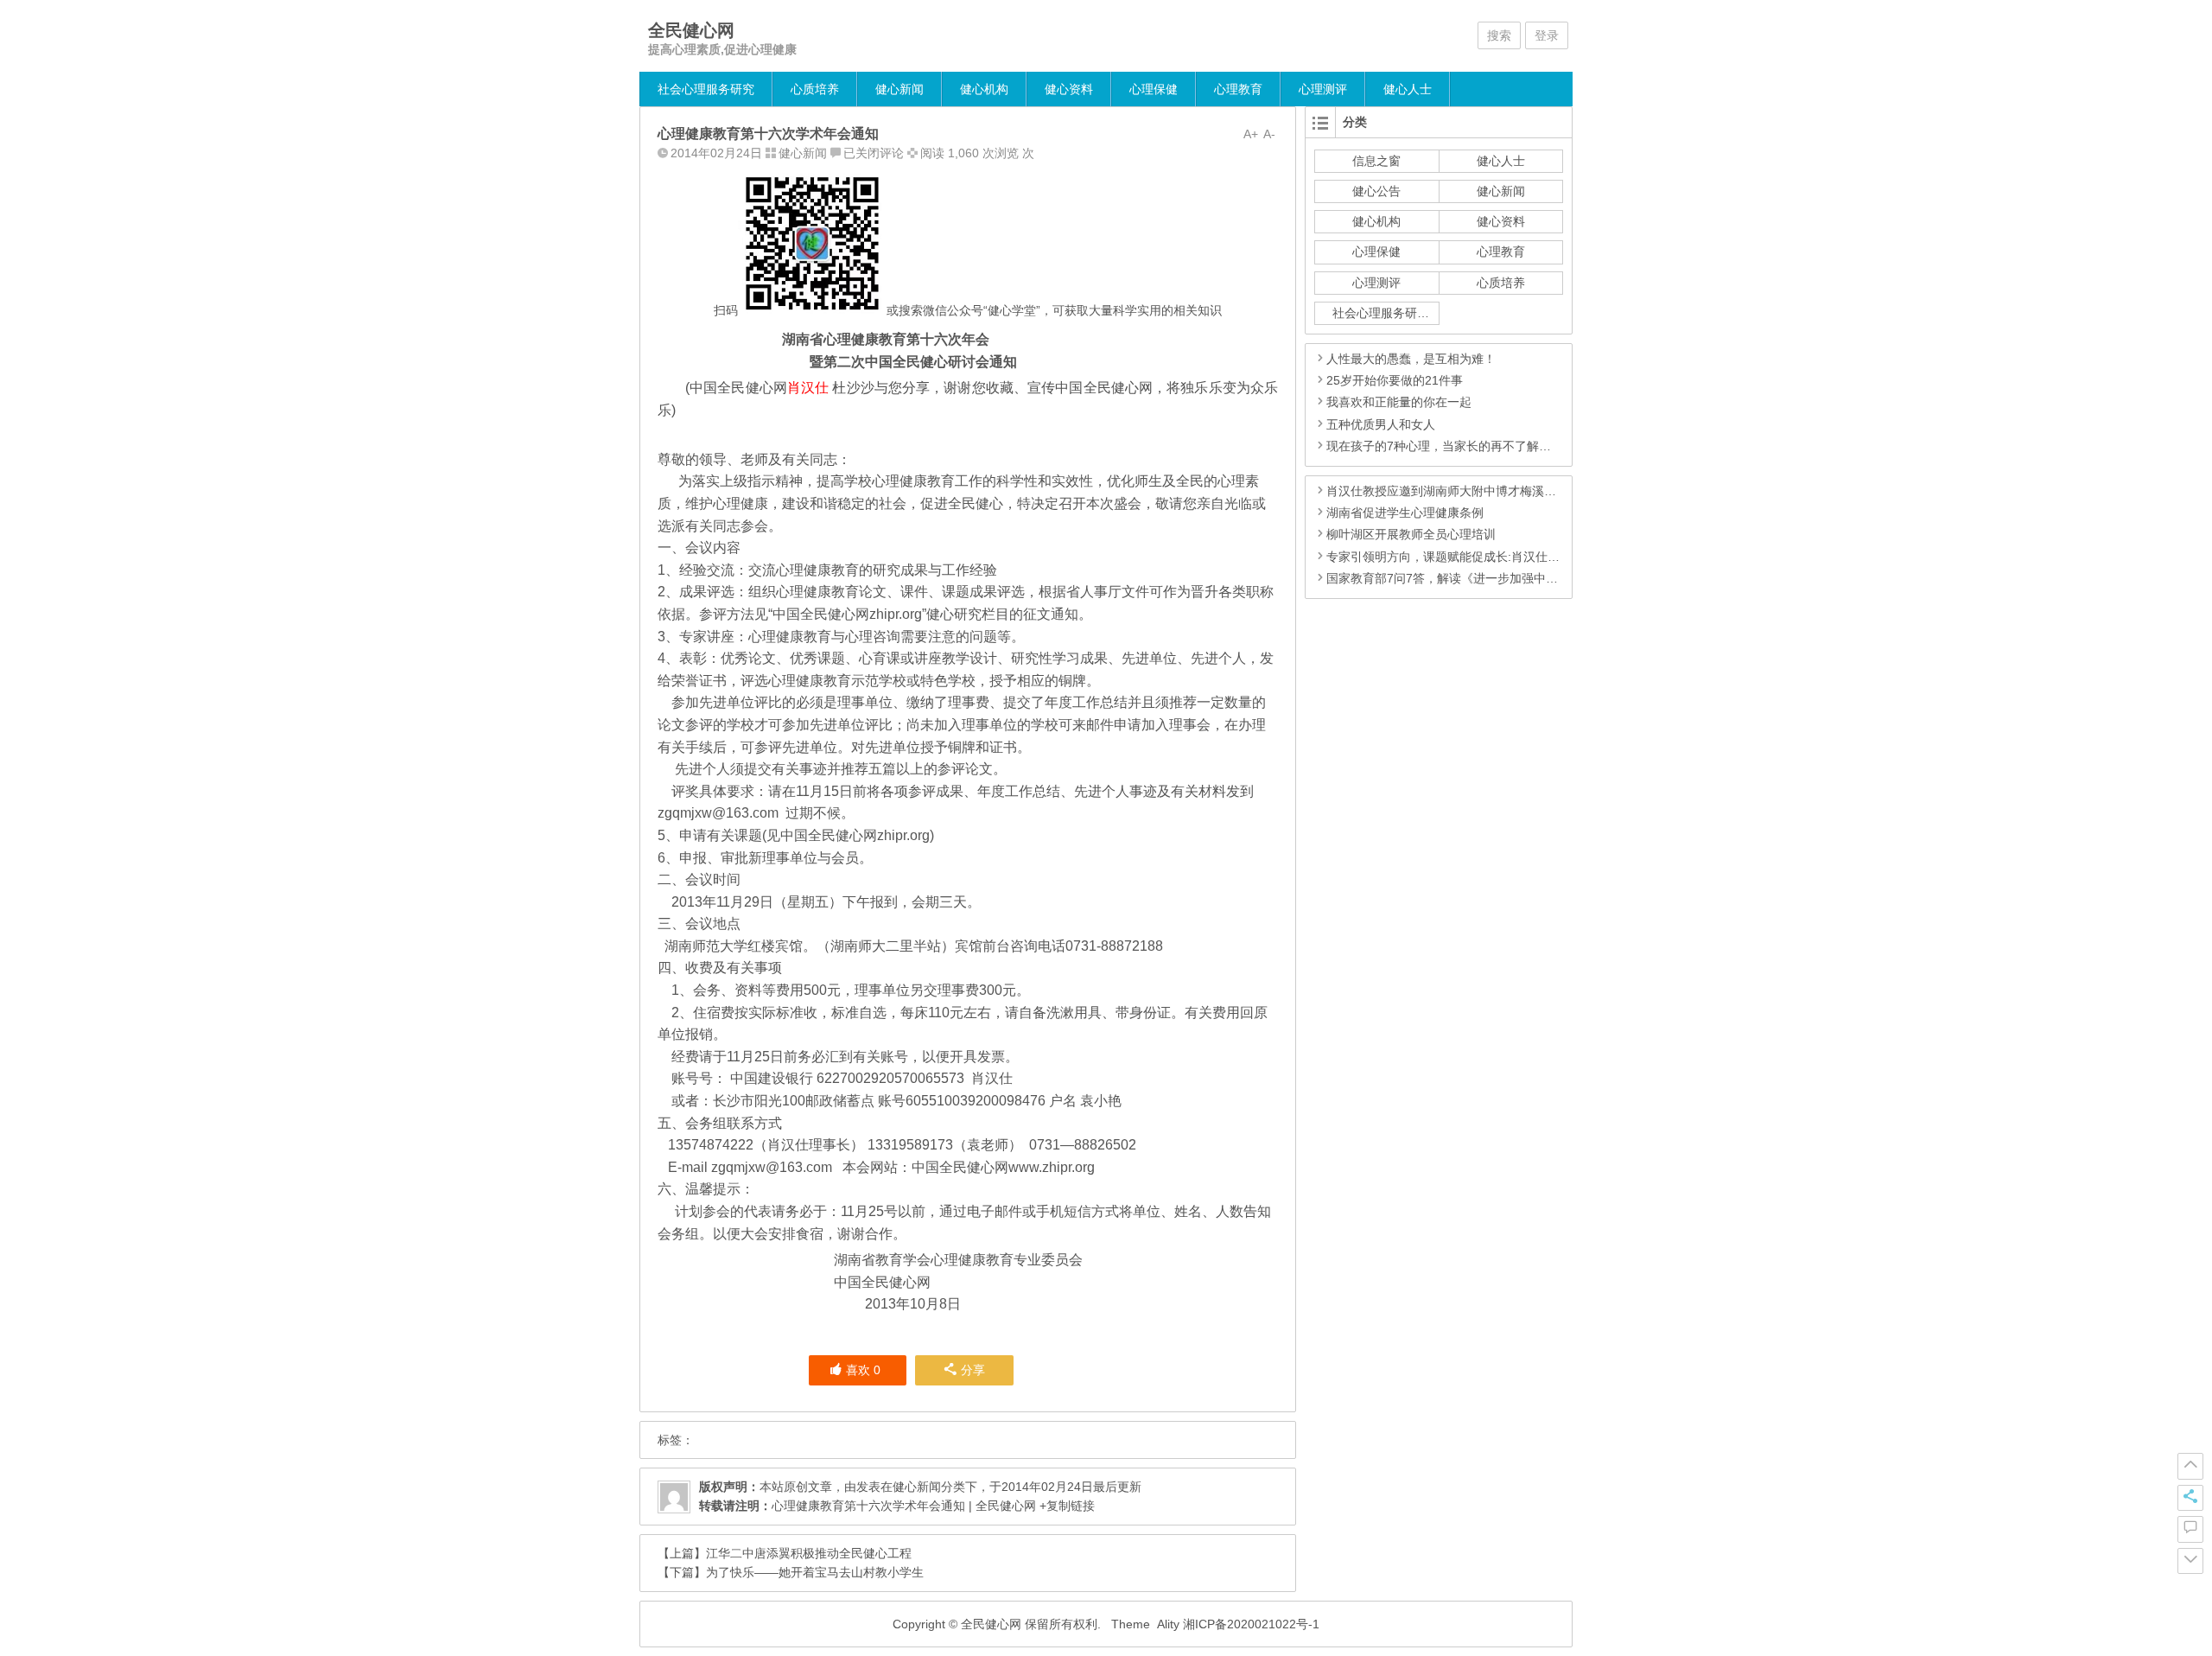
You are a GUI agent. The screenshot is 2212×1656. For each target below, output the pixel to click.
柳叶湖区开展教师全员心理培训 (1411, 534)
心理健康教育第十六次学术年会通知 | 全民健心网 (904, 1506)
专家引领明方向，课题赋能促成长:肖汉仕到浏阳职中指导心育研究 (1503, 557)
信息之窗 (1376, 161)
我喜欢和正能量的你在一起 (1399, 402)
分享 (973, 1370)
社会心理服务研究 (706, 89)
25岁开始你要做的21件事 (1395, 380)
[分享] (2190, 1498)
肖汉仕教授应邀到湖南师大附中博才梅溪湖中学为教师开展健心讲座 (1508, 491)
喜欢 (863, 1370)
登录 (1547, 35)
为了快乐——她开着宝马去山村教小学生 (815, 1572)
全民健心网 (691, 30)
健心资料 (1069, 89)
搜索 (1499, 35)
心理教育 (1238, 89)
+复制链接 (1065, 1506)
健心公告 (1376, 191)
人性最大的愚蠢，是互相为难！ (1411, 359)
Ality (1168, 1624)
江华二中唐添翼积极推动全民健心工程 (809, 1553)
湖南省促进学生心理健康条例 (1405, 513)
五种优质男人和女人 (1381, 424)
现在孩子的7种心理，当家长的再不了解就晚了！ (1457, 446)
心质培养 (815, 89)
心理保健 (1154, 89)
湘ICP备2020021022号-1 (1251, 1624)
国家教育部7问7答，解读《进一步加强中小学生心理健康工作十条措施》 (1521, 578)
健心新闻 (899, 89)
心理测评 (1323, 89)
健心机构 (984, 89)
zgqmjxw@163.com (718, 813)
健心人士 (1408, 89)
